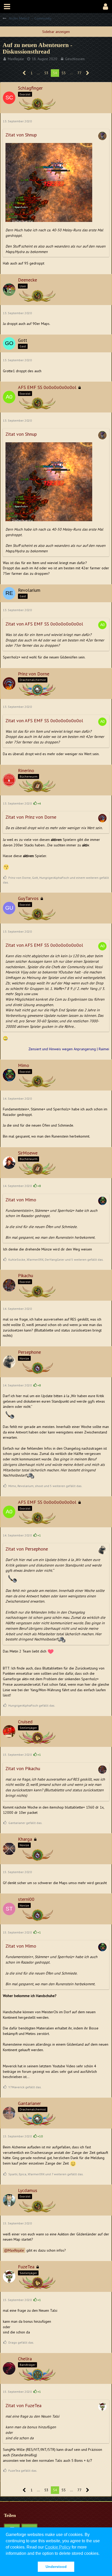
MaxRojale (16, 59)
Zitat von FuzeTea (23, 2405)
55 (64, 73)
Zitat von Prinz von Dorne (31, 817)
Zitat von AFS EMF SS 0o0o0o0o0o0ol (44, 624)
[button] (7, 7)
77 (79, 73)
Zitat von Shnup (21, 135)
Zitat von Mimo (21, 1200)
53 (46, 73)
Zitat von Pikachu (23, 1768)
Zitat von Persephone (27, 1549)
